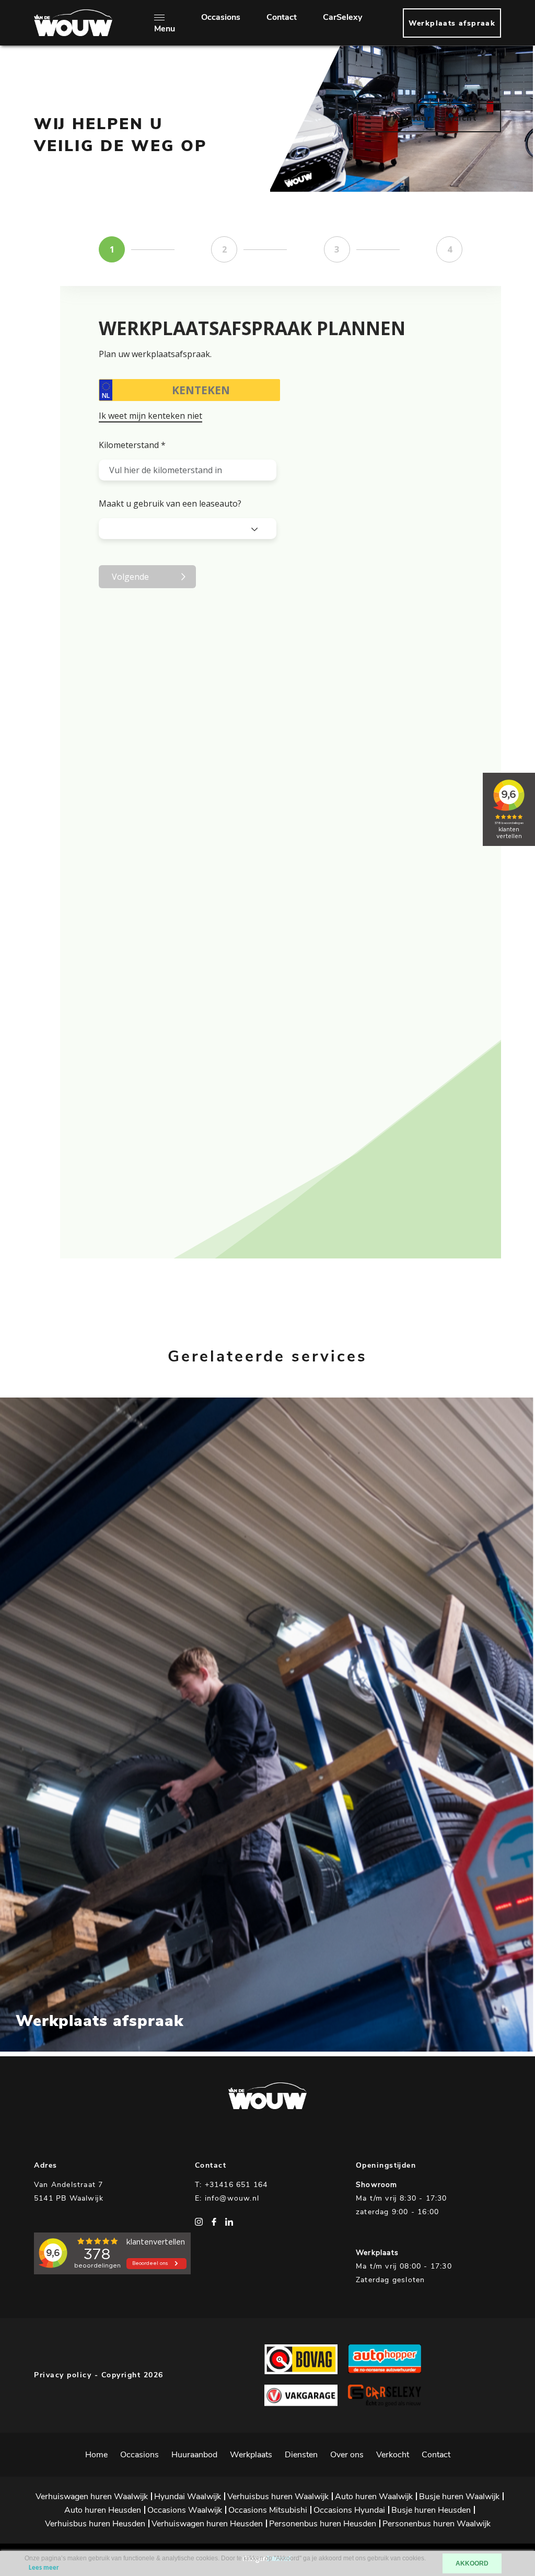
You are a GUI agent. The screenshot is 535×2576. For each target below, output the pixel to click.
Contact (282, 17)
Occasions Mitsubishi (268, 2510)
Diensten (301, 2455)
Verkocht (393, 2455)
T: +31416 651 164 (231, 2185)
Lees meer (106, 199)
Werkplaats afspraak (452, 23)
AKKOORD (472, 2563)
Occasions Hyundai (349, 2510)
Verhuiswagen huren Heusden (207, 2524)
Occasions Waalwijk (185, 2510)
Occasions (221, 17)
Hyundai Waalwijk (188, 2497)
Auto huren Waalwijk (374, 2497)
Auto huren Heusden (103, 2510)
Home (96, 2455)
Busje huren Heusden (431, 2510)
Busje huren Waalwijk (459, 2497)
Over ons (347, 2455)
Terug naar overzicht (429, 118)
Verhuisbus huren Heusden (95, 2524)
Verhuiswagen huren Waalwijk (92, 2497)
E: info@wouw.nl (227, 2198)
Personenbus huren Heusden (323, 2524)
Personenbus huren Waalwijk (437, 2524)
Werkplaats (251, 2455)
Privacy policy (63, 2375)
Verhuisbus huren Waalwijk (278, 2497)
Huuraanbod (194, 2455)
